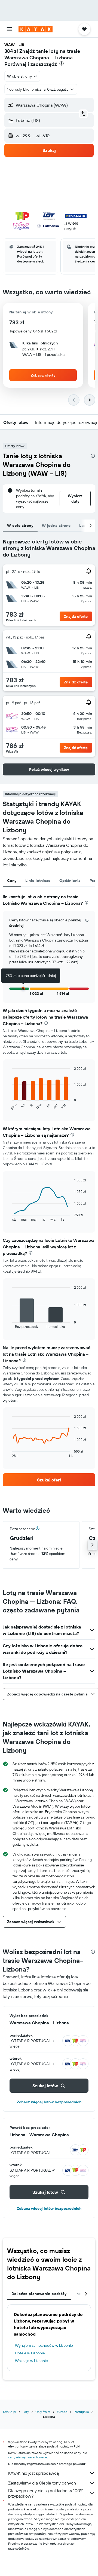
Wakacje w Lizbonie (31, 2361)
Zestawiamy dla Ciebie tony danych (42, 2483)
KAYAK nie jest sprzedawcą (33, 2473)
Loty (26, 2412)
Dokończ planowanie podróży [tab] (39, 2294)
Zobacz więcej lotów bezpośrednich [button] (49, 2102)
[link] (49, 1480)
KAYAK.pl (10, 2412)
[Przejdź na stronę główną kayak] (36, 29)
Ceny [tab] (12, 881)
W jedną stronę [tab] (56, 525)
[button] (9, 29)
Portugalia (81, 2412)
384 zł (11, 51)
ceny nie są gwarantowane (28, 2457)
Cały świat (43, 2412)
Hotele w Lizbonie (30, 2353)
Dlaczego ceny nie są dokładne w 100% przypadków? (46, 2493)
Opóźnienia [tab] (70, 881)
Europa (62, 2412)
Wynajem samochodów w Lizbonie (44, 2345)
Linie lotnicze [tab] (38, 881)
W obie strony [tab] (20, 525)
